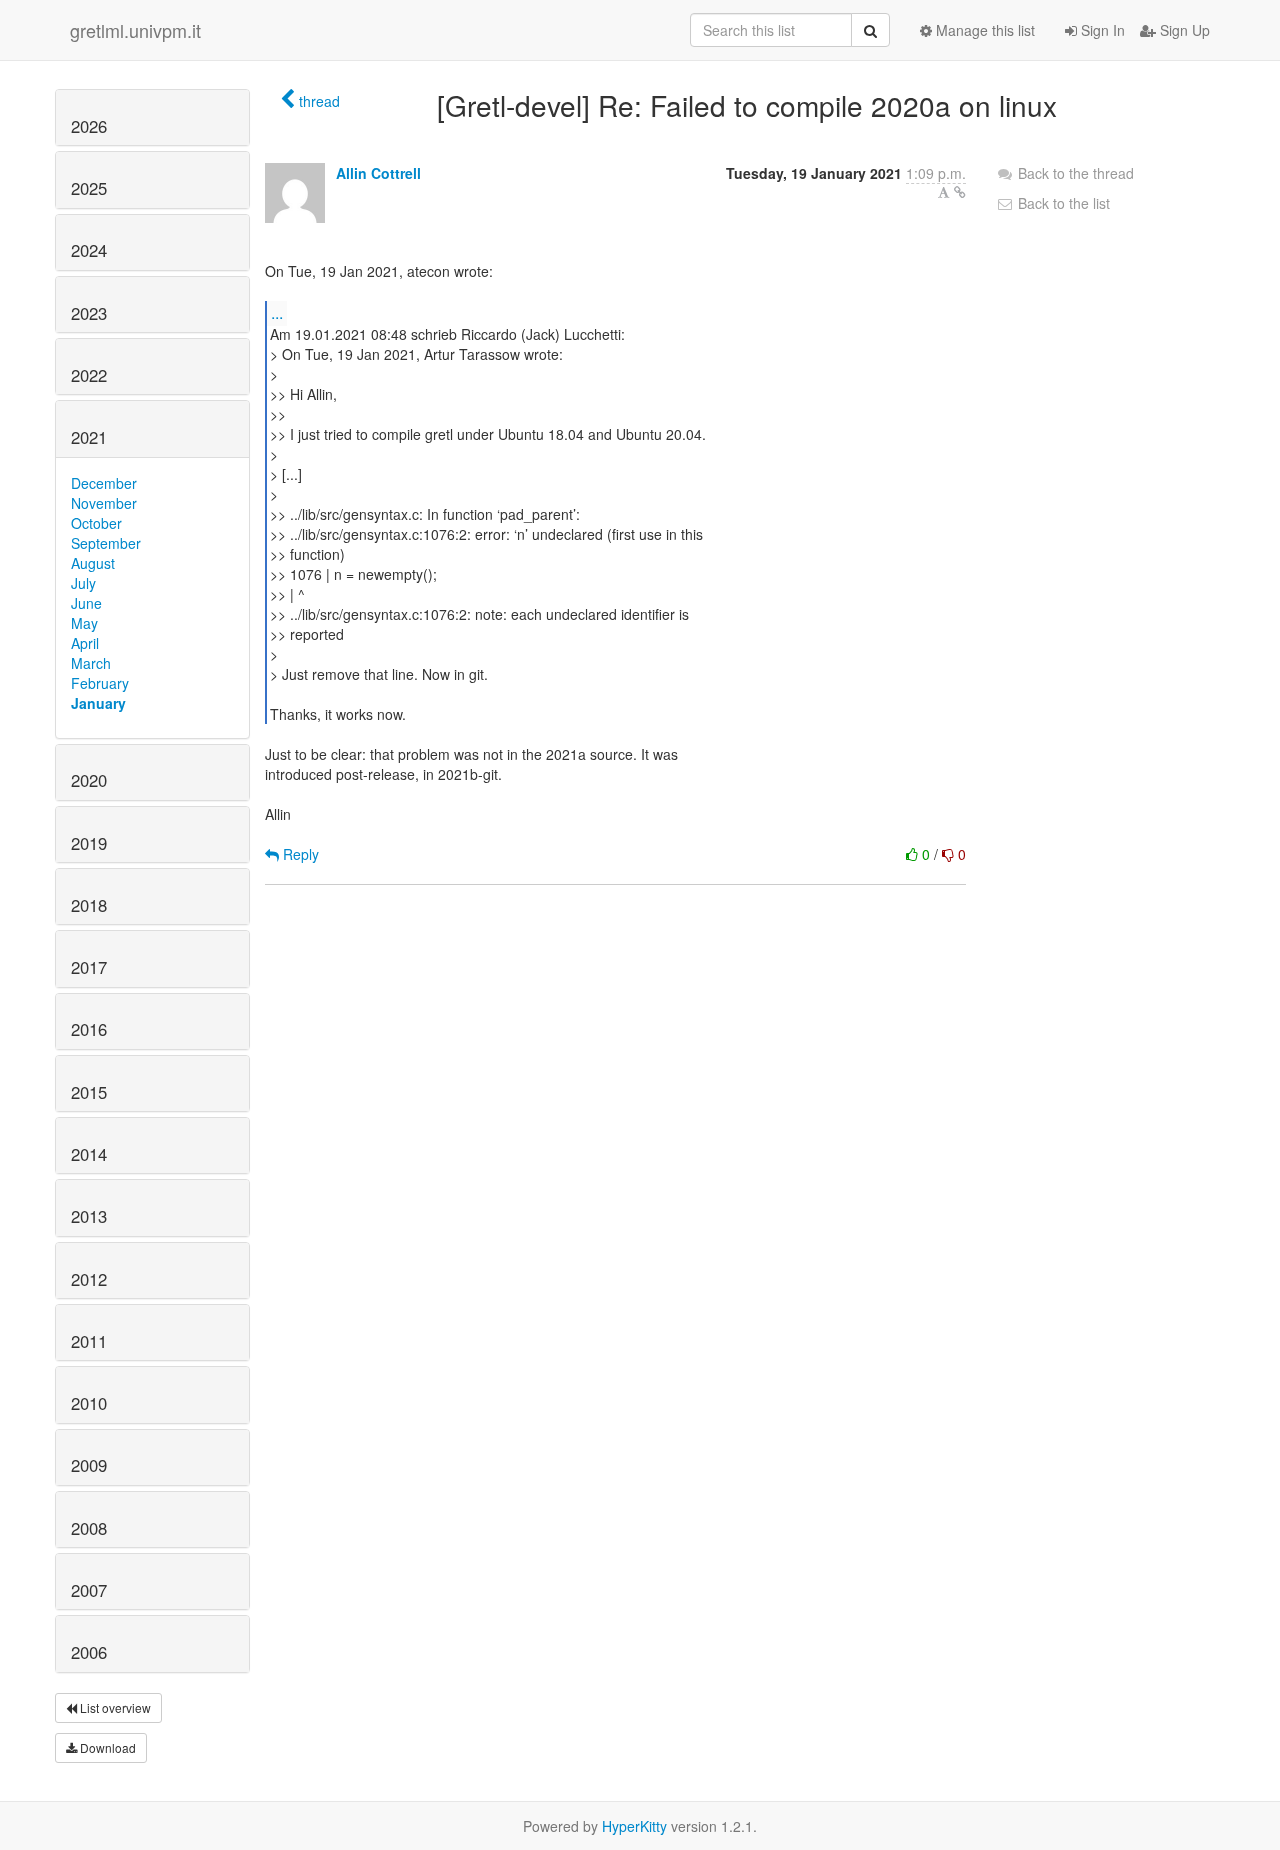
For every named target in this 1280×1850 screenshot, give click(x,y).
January (98, 703)
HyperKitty (634, 1826)
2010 (89, 1403)
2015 (89, 1092)
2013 (89, 1216)
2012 (89, 1279)
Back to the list (1062, 203)
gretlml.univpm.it (135, 30)
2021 (89, 437)
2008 (89, 1528)
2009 (89, 1465)
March (91, 663)
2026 (89, 126)
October (96, 523)
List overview (114, 1707)
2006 (89, 1652)
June (86, 603)
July (83, 583)
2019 (89, 843)
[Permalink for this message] (960, 192)
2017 (89, 967)
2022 (89, 375)
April (85, 643)
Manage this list (983, 30)
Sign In (1101, 30)
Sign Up (1183, 30)
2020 (89, 780)
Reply (299, 854)
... (277, 312)
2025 (89, 188)
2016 (89, 1029)
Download (106, 1747)
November (104, 503)
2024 (89, 250)
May (84, 623)
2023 (89, 313)
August (93, 563)
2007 (89, 1590)
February (100, 683)
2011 (89, 1341)
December (104, 483)
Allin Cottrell (378, 173)
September (106, 543)
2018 (89, 905)
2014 (89, 1154)
